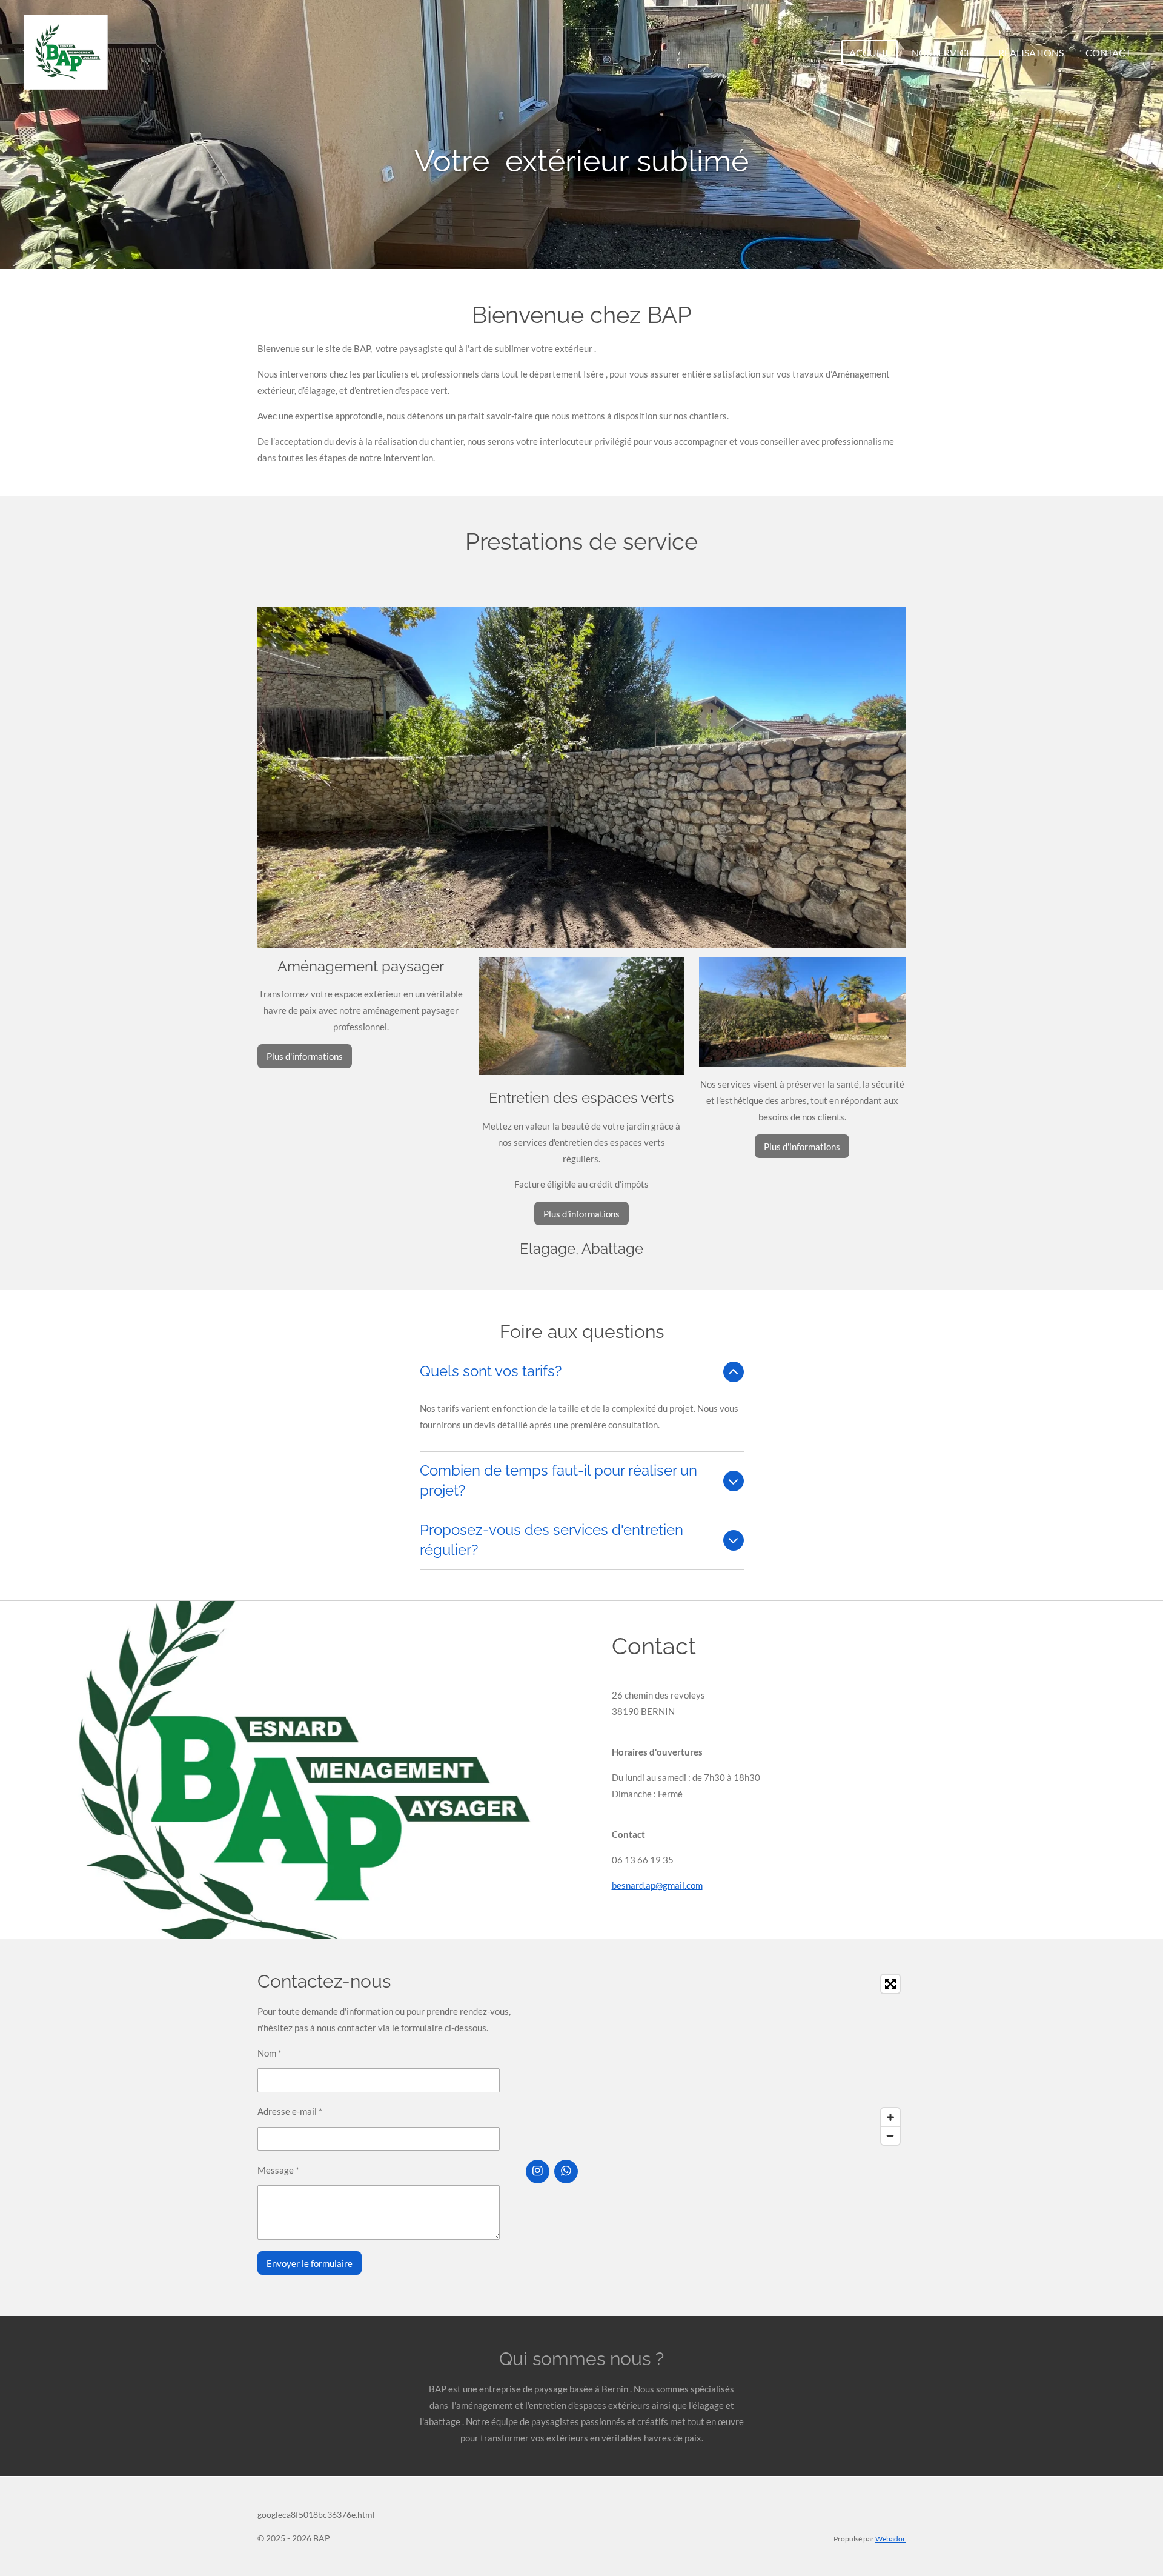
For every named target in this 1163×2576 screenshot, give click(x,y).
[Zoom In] (890, 2117)
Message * (278, 2170)
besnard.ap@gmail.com (657, 1885)
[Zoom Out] (890, 2135)
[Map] (716, 2060)
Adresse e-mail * (290, 2111)
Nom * (270, 2053)
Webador (890, 2538)
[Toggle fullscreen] (890, 1984)
